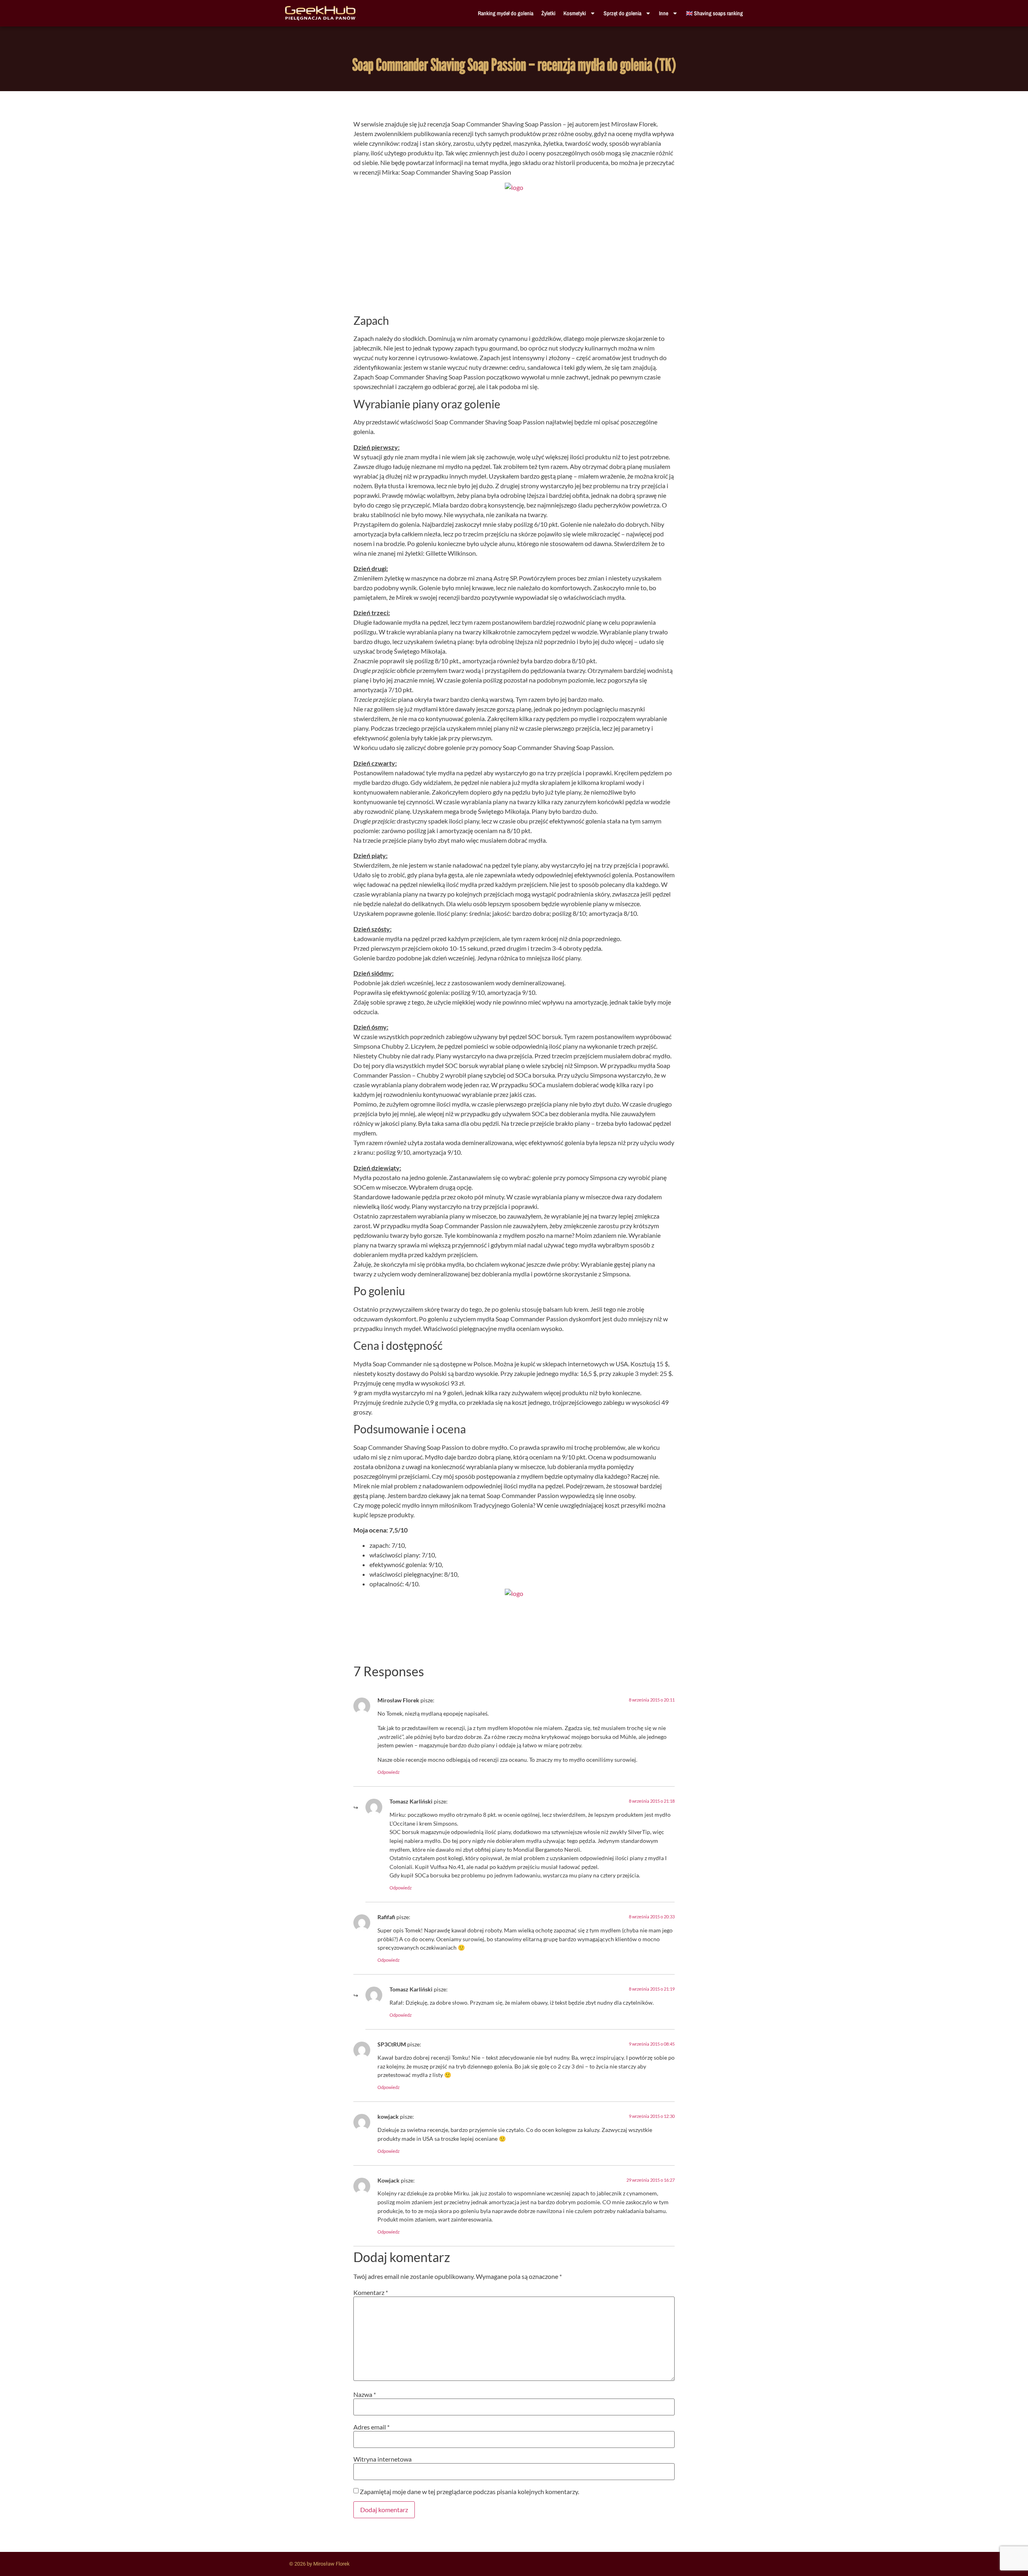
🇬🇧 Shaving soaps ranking (714, 13)
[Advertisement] (514, 255)
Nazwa (365, 2395)
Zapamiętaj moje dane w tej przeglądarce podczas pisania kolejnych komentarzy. (469, 2492)
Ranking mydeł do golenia (506, 13)
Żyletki (548, 13)
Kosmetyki (575, 13)
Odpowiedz (389, 1772)
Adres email (371, 2427)
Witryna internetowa (382, 2459)
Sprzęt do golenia (622, 13)
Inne (664, 13)
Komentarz (371, 2293)
